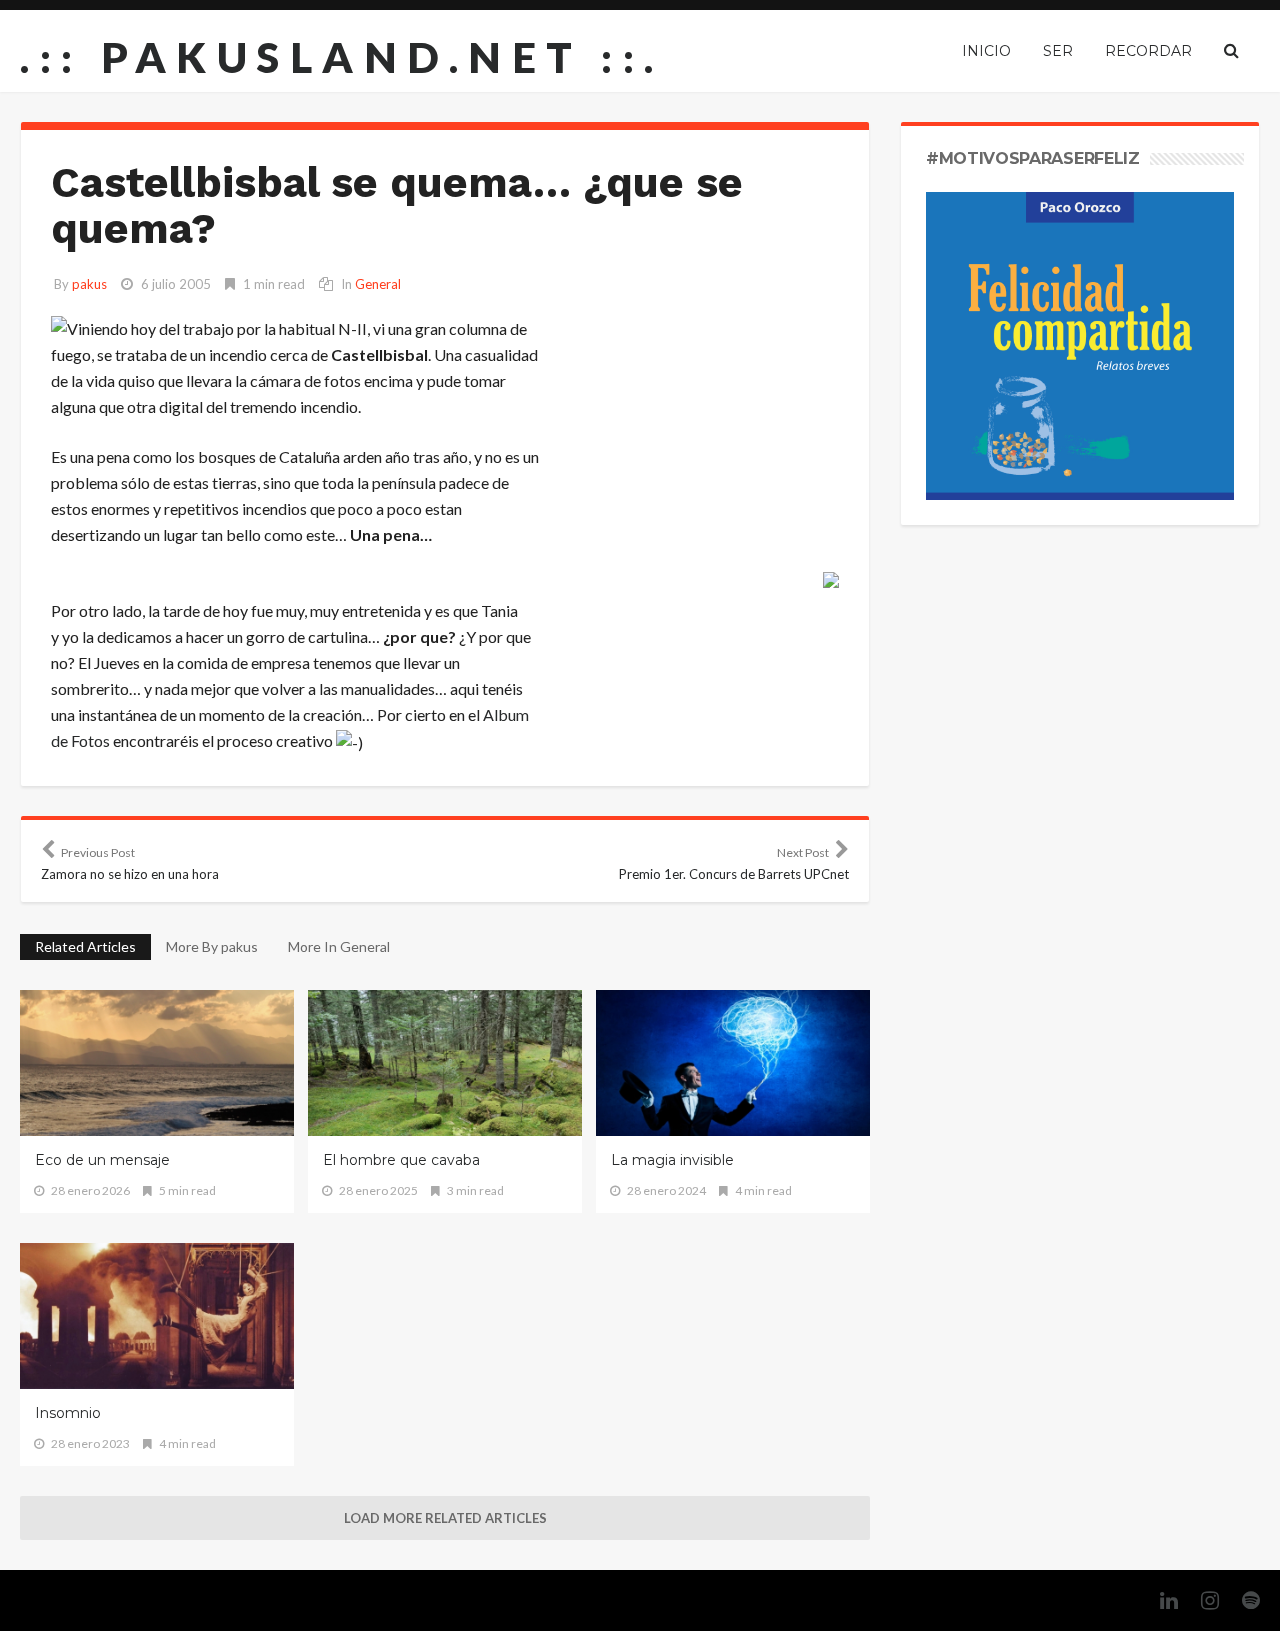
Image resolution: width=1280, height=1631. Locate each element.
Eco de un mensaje (102, 1160)
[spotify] (1241, 1600)
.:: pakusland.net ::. (342, 57)
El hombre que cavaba (401, 1160)
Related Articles (85, 946)
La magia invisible (672, 1160)
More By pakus (212, 946)
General (378, 284)
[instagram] (1200, 1600)
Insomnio (68, 1413)
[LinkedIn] (1159, 1600)
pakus (89, 284)
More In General (339, 946)
